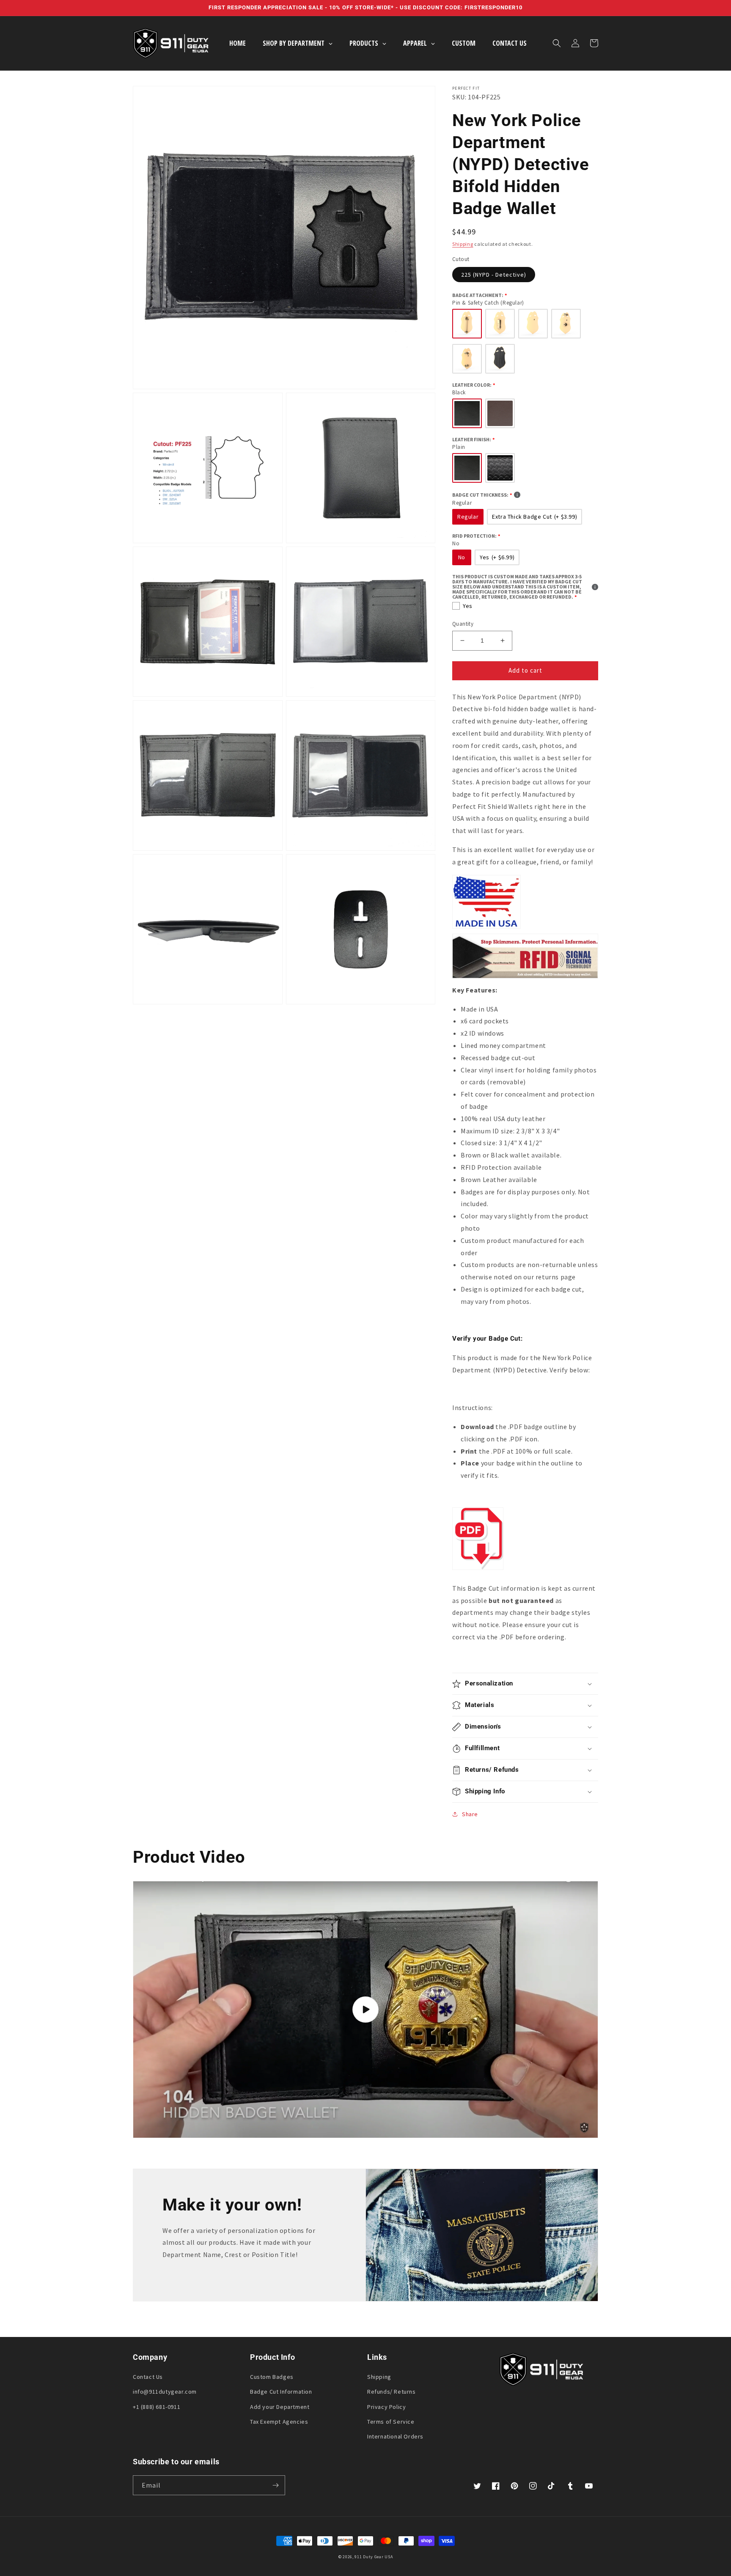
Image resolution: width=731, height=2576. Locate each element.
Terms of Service (391, 2422)
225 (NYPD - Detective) (494, 275)
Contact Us (148, 2377)
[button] (557, 43)
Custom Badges (272, 2377)
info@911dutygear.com (165, 2392)
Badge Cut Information (281, 2392)
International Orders (395, 2436)
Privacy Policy (386, 2407)
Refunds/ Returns (392, 2392)
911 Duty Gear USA (374, 2557)
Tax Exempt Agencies (279, 2422)
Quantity (463, 624)
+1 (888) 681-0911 (157, 2407)
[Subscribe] (275, 2485)
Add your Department (280, 2407)
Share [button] (470, 1814)
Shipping (463, 244)
